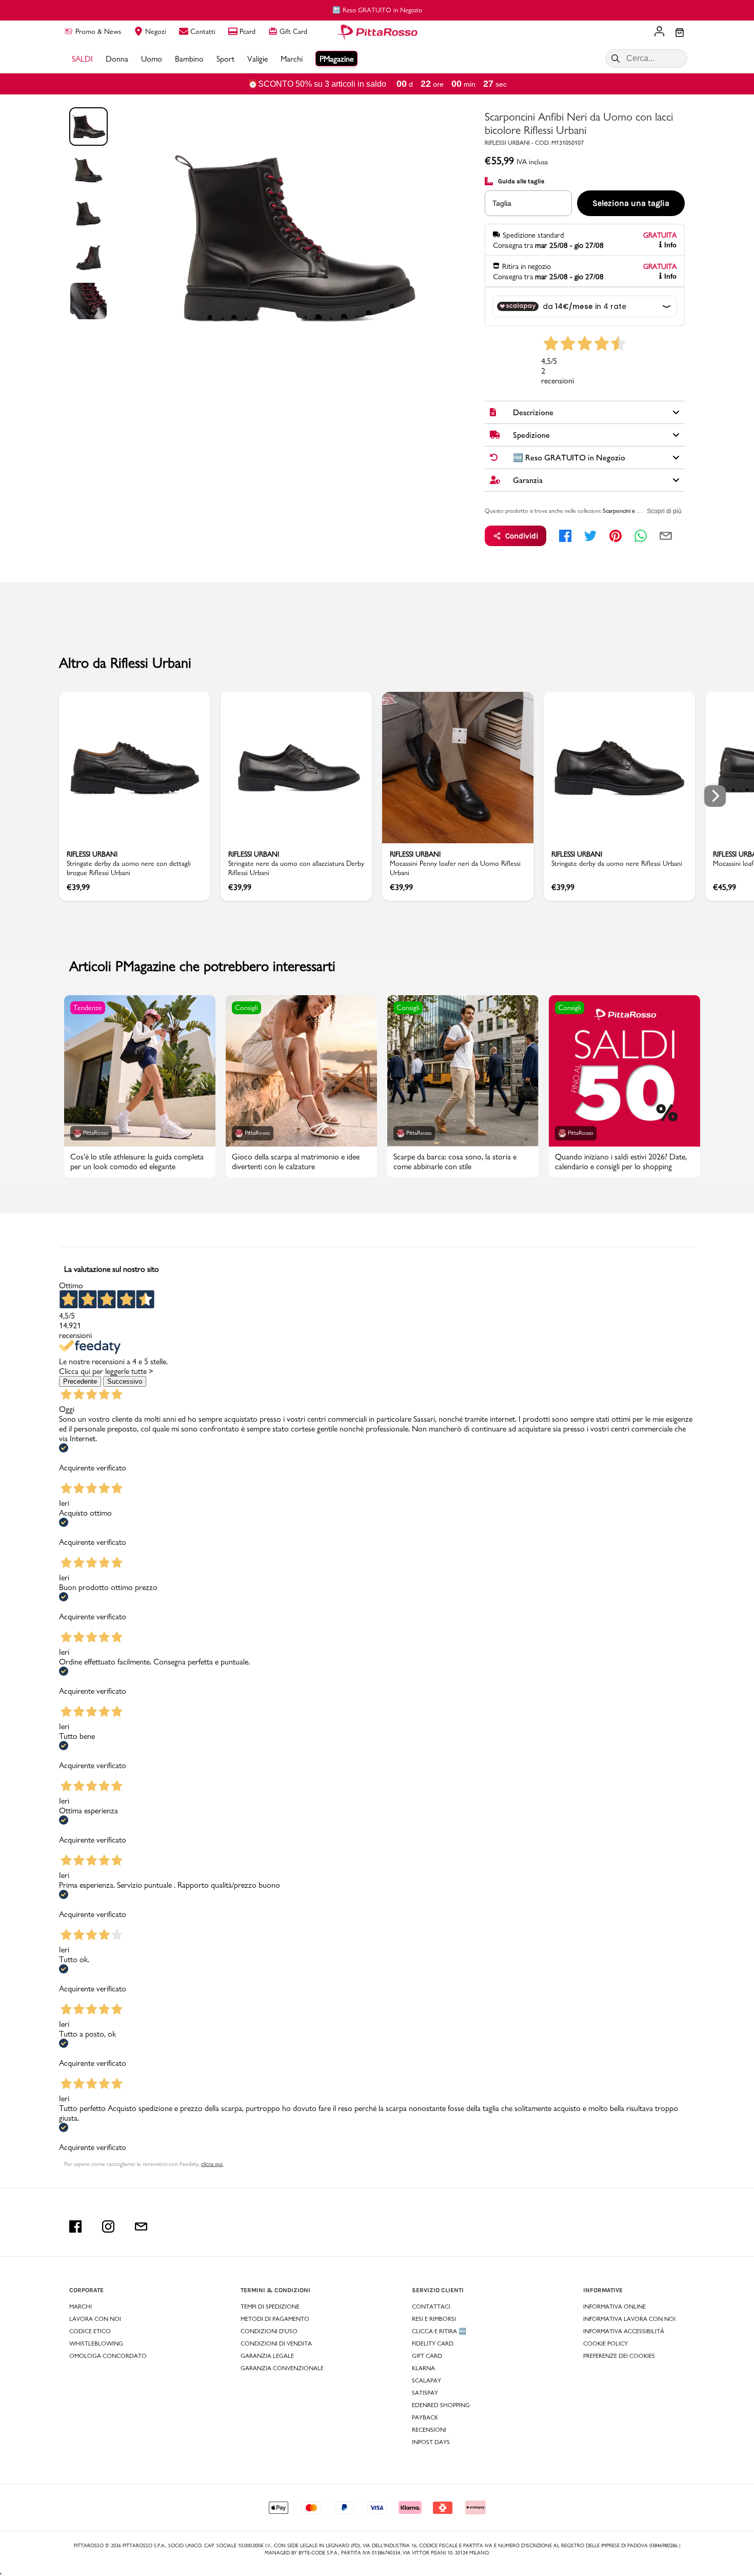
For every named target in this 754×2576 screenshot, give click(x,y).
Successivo (125, 1381)
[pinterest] (616, 536)
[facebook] (565, 536)
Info (670, 245)
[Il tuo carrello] (680, 33)
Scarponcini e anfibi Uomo (635, 511)
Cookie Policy (606, 2343)
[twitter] (590, 536)
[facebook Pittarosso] (75, 2226)
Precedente (80, 1381)
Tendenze (88, 1008)
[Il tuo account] (659, 32)
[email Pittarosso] (141, 2226)
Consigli (246, 1008)
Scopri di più (664, 511)
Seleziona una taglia (631, 203)
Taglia (502, 203)
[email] (666, 536)
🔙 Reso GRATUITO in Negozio (377, 10)
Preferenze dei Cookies (619, 2356)
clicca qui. (212, 2164)
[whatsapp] (641, 536)
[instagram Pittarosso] (108, 2226)
